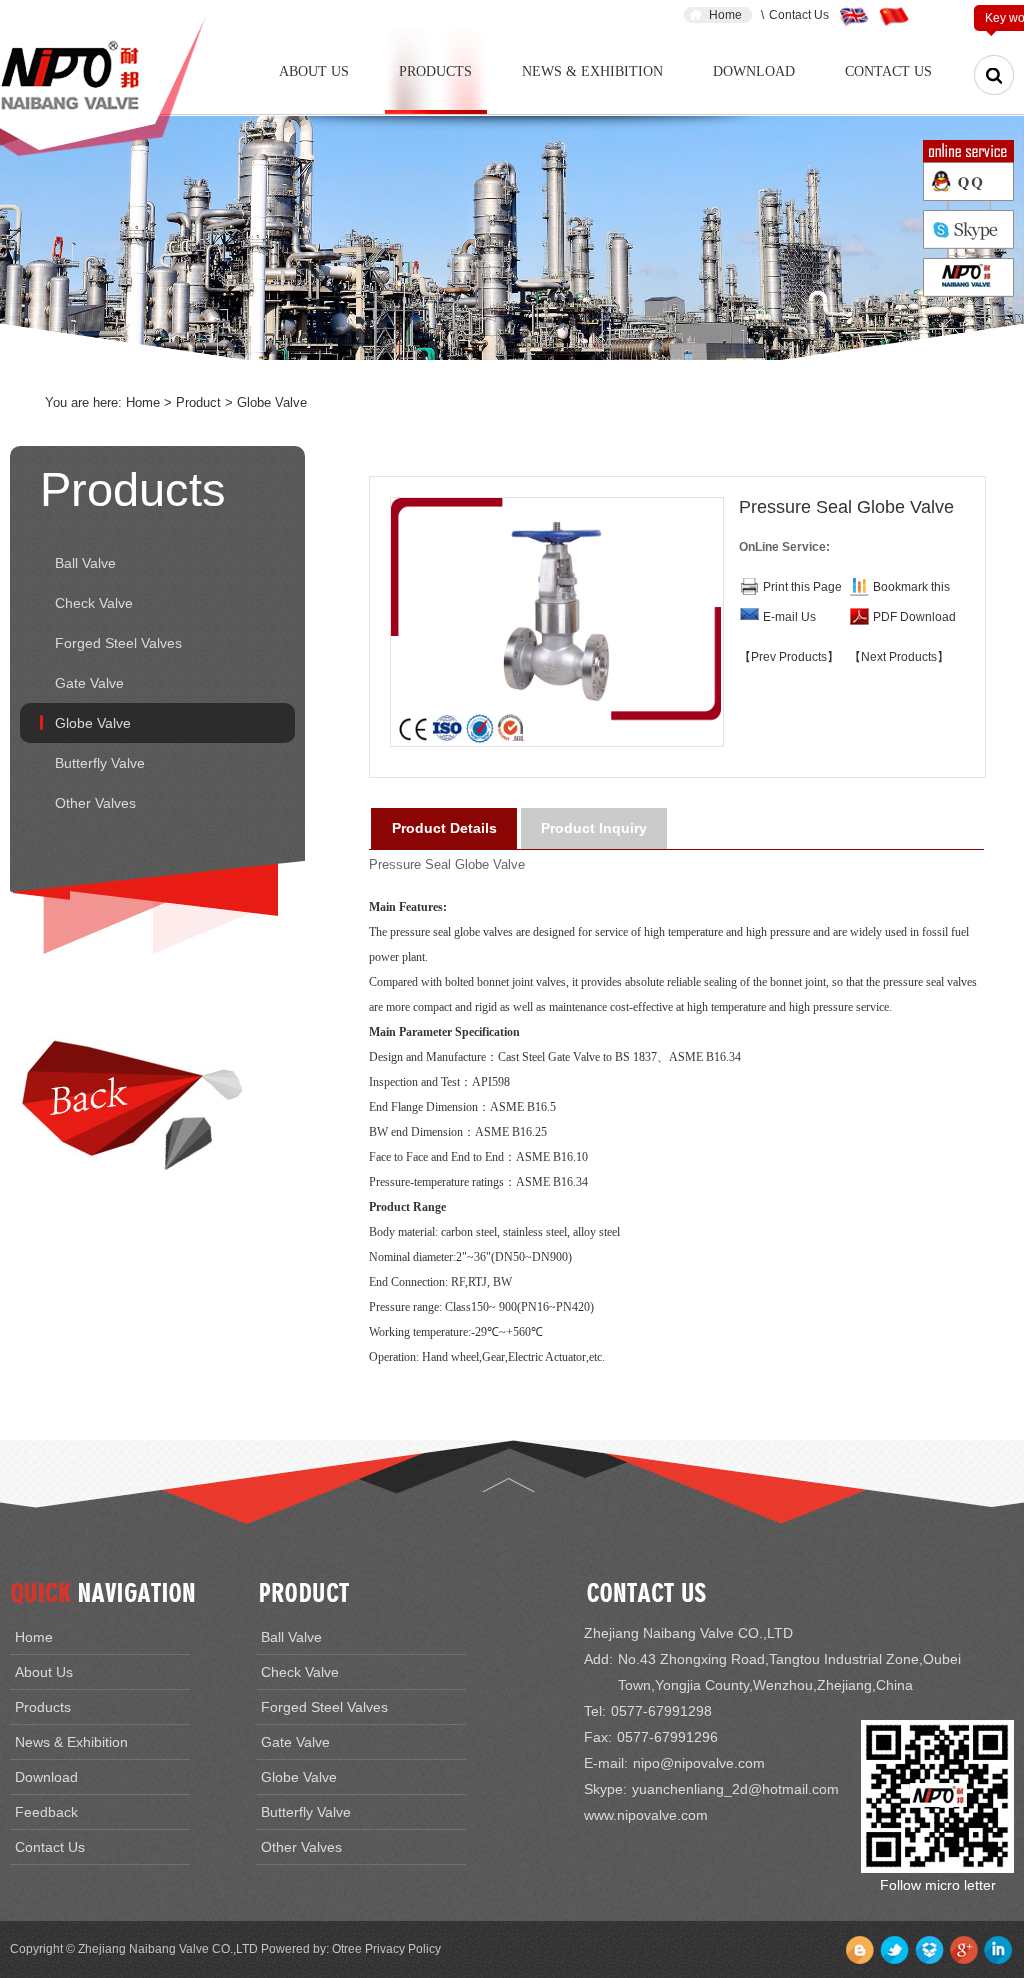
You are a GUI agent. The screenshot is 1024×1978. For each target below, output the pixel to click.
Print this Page (802, 587)
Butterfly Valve (100, 763)
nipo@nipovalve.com (699, 1763)
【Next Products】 (899, 657)
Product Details (444, 828)
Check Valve (94, 603)
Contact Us (799, 15)
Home (725, 15)
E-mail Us (789, 617)
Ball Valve (85, 563)
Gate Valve (89, 683)
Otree (347, 1949)
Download (754, 71)
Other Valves (95, 803)
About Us (314, 71)
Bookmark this (911, 587)
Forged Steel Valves (118, 643)
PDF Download (914, 617)
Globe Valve (93, 723)
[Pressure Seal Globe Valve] (556, 622)
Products (435, 71)
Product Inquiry (594, 828)
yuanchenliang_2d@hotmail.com (735, 1789)
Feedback (46, 1812)
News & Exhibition (592, 71)
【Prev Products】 (789, 657)
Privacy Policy (403, 1949)
